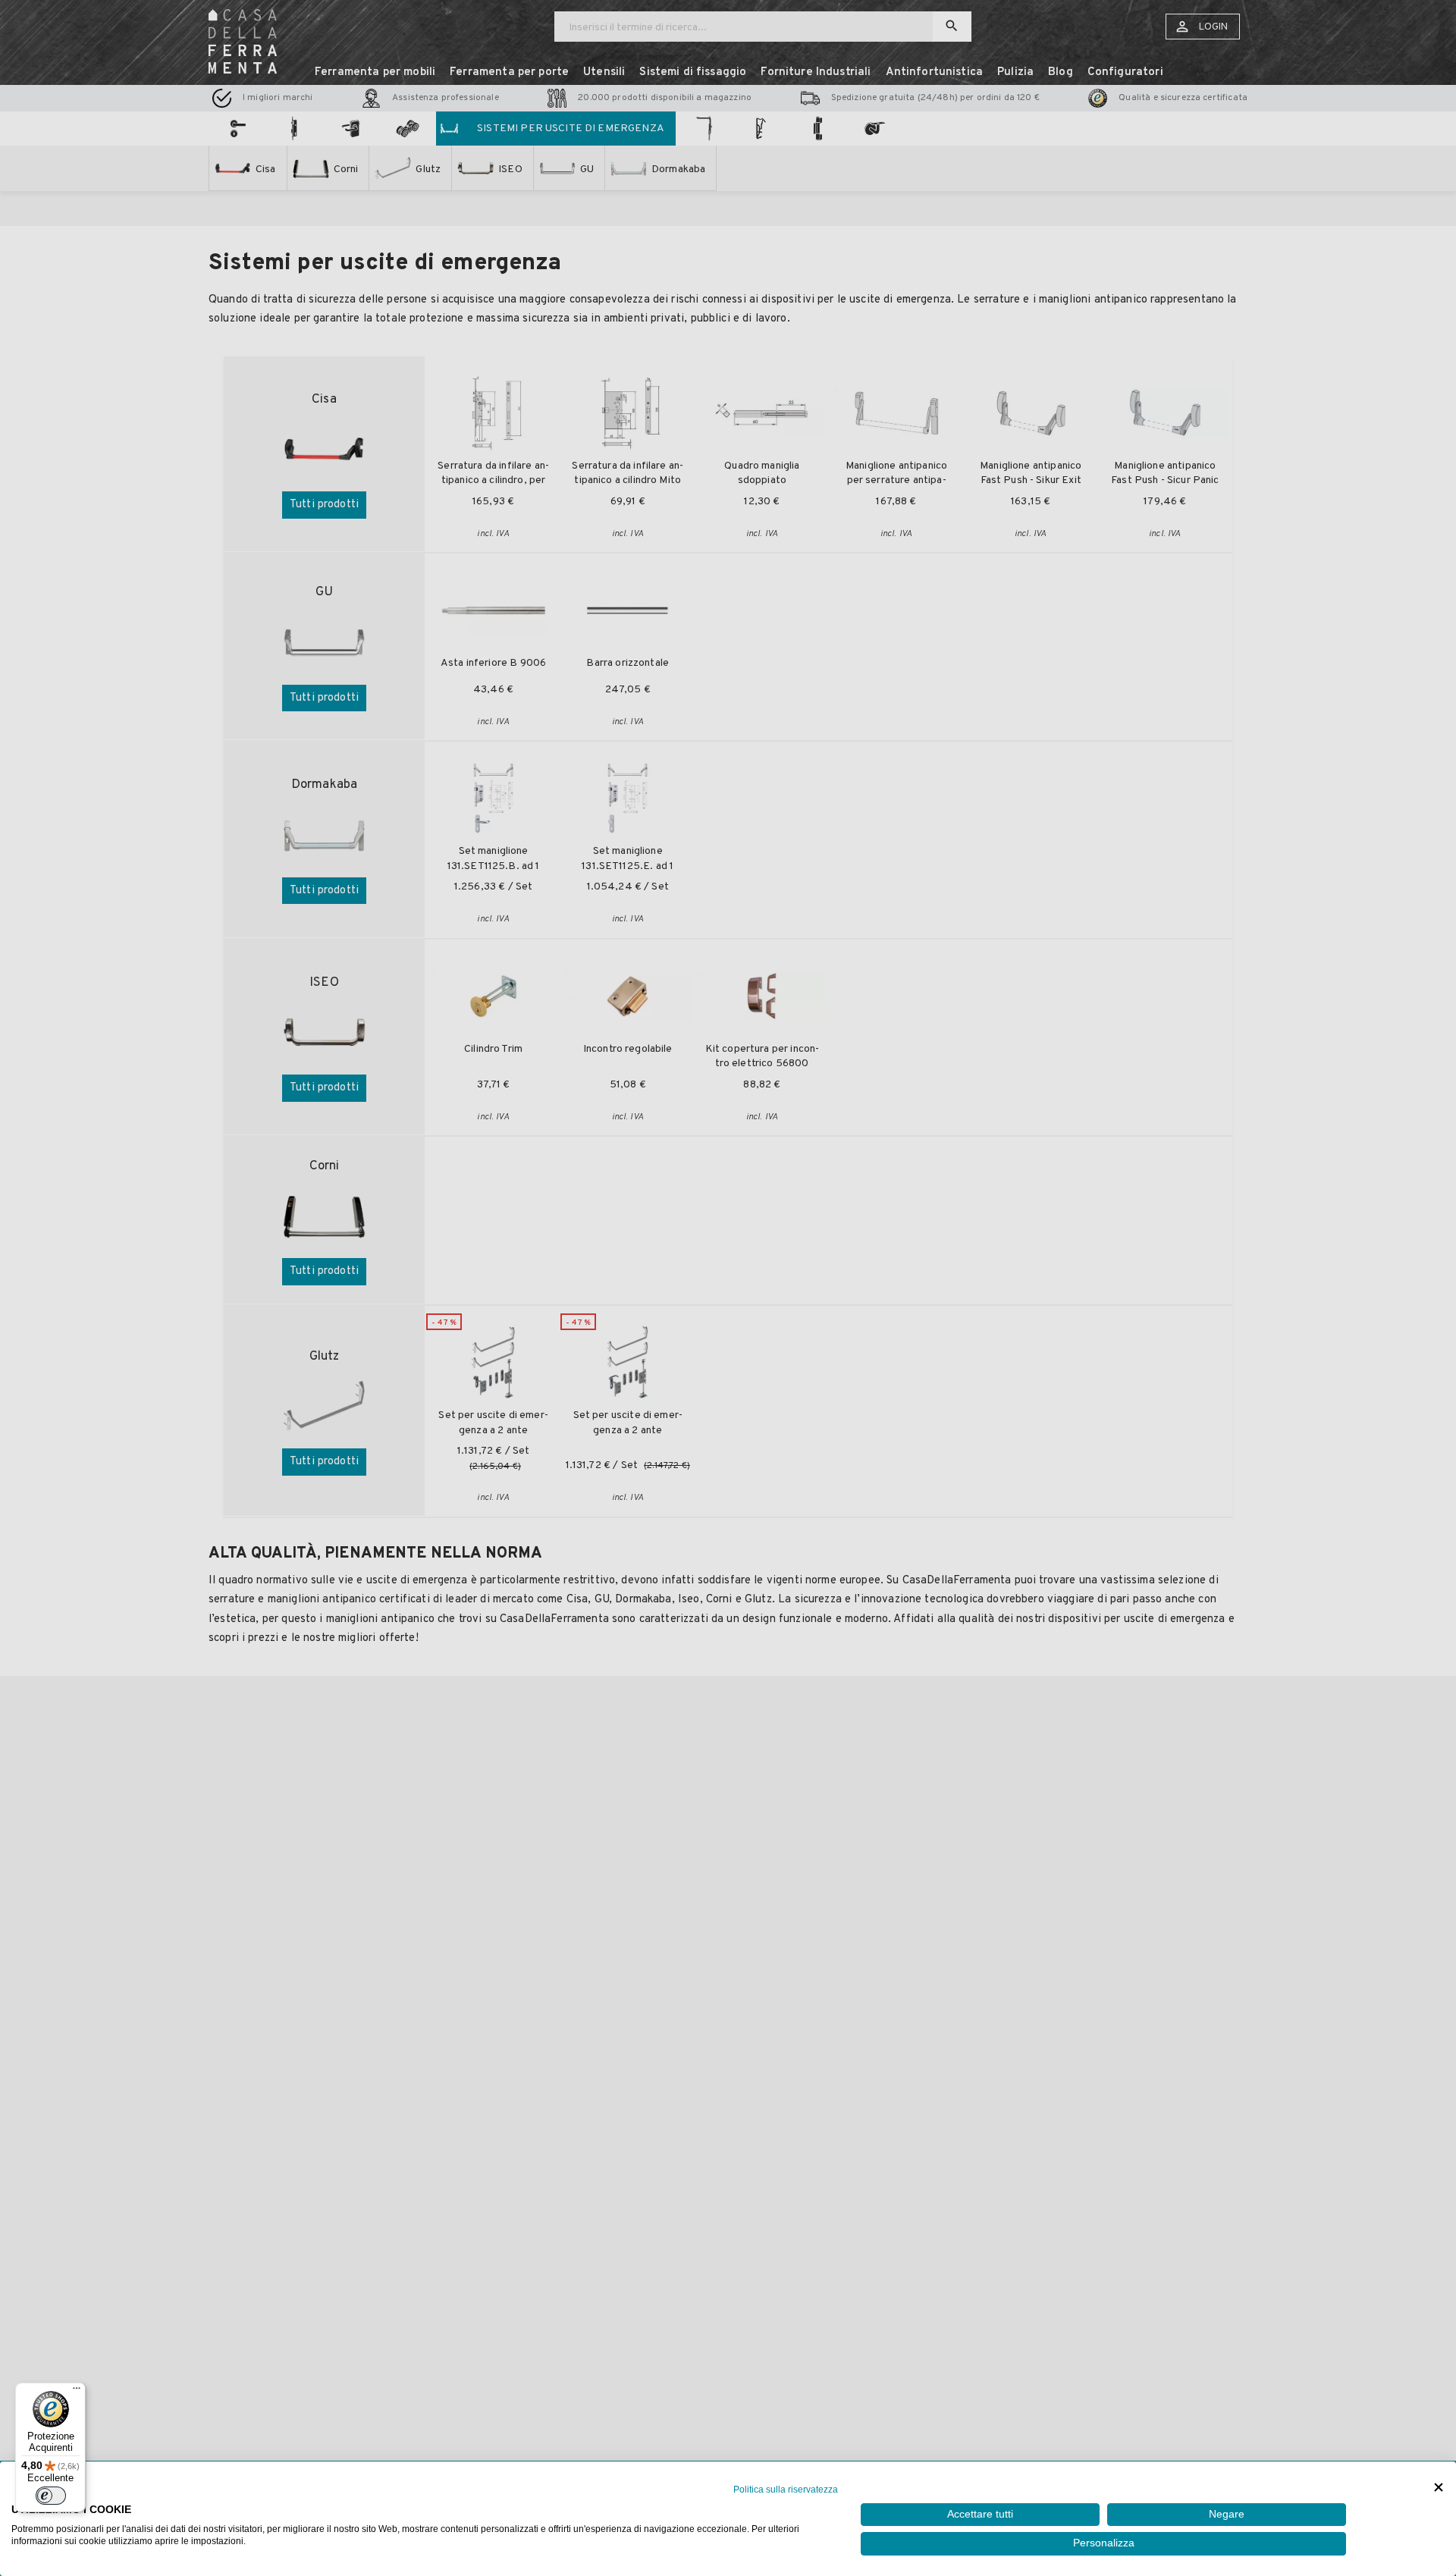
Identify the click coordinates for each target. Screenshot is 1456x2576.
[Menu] (77, 2392)
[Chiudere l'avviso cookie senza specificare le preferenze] (1439, 2488)
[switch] (51, 2496)
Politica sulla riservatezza (786, 2490)
